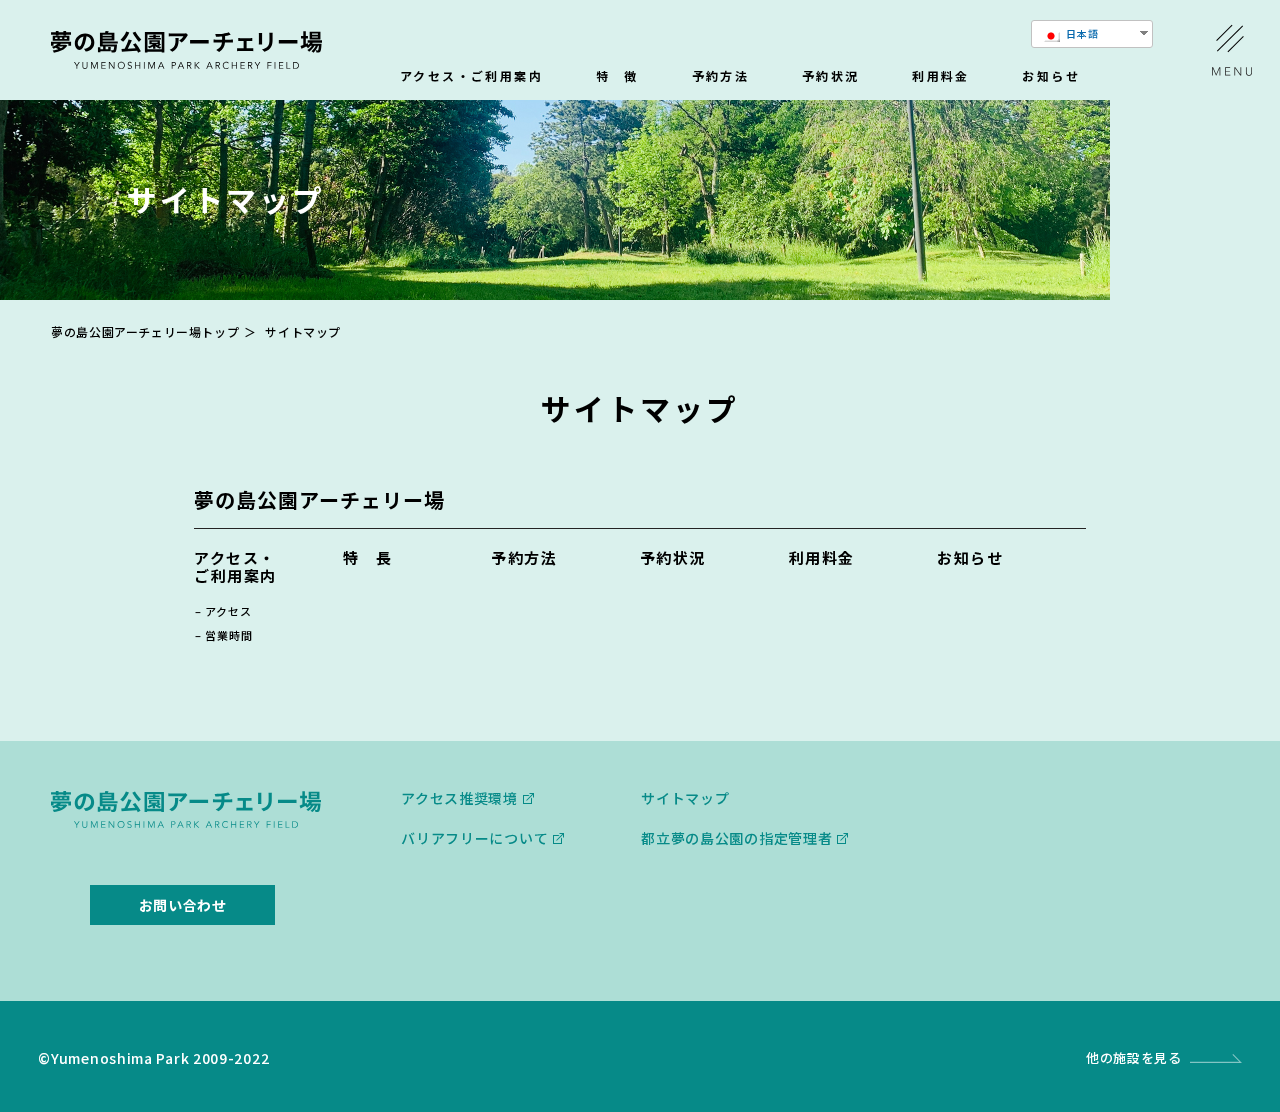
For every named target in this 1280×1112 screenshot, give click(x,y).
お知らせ (1051, 77)
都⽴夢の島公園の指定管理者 (736, 838)
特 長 (368, 558)
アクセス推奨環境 (459, 798)
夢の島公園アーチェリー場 (319, 499)
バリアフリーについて (474, 838)
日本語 (1081, 33)
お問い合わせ (183, 905)
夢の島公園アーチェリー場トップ (145, 331)
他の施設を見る (1134, 1057)
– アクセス (224, 611)
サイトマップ (685, 798)
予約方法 (721, 77)
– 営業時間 (224, 635)
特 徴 (617, 77)
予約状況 (831, 77)
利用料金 (941, 77)
